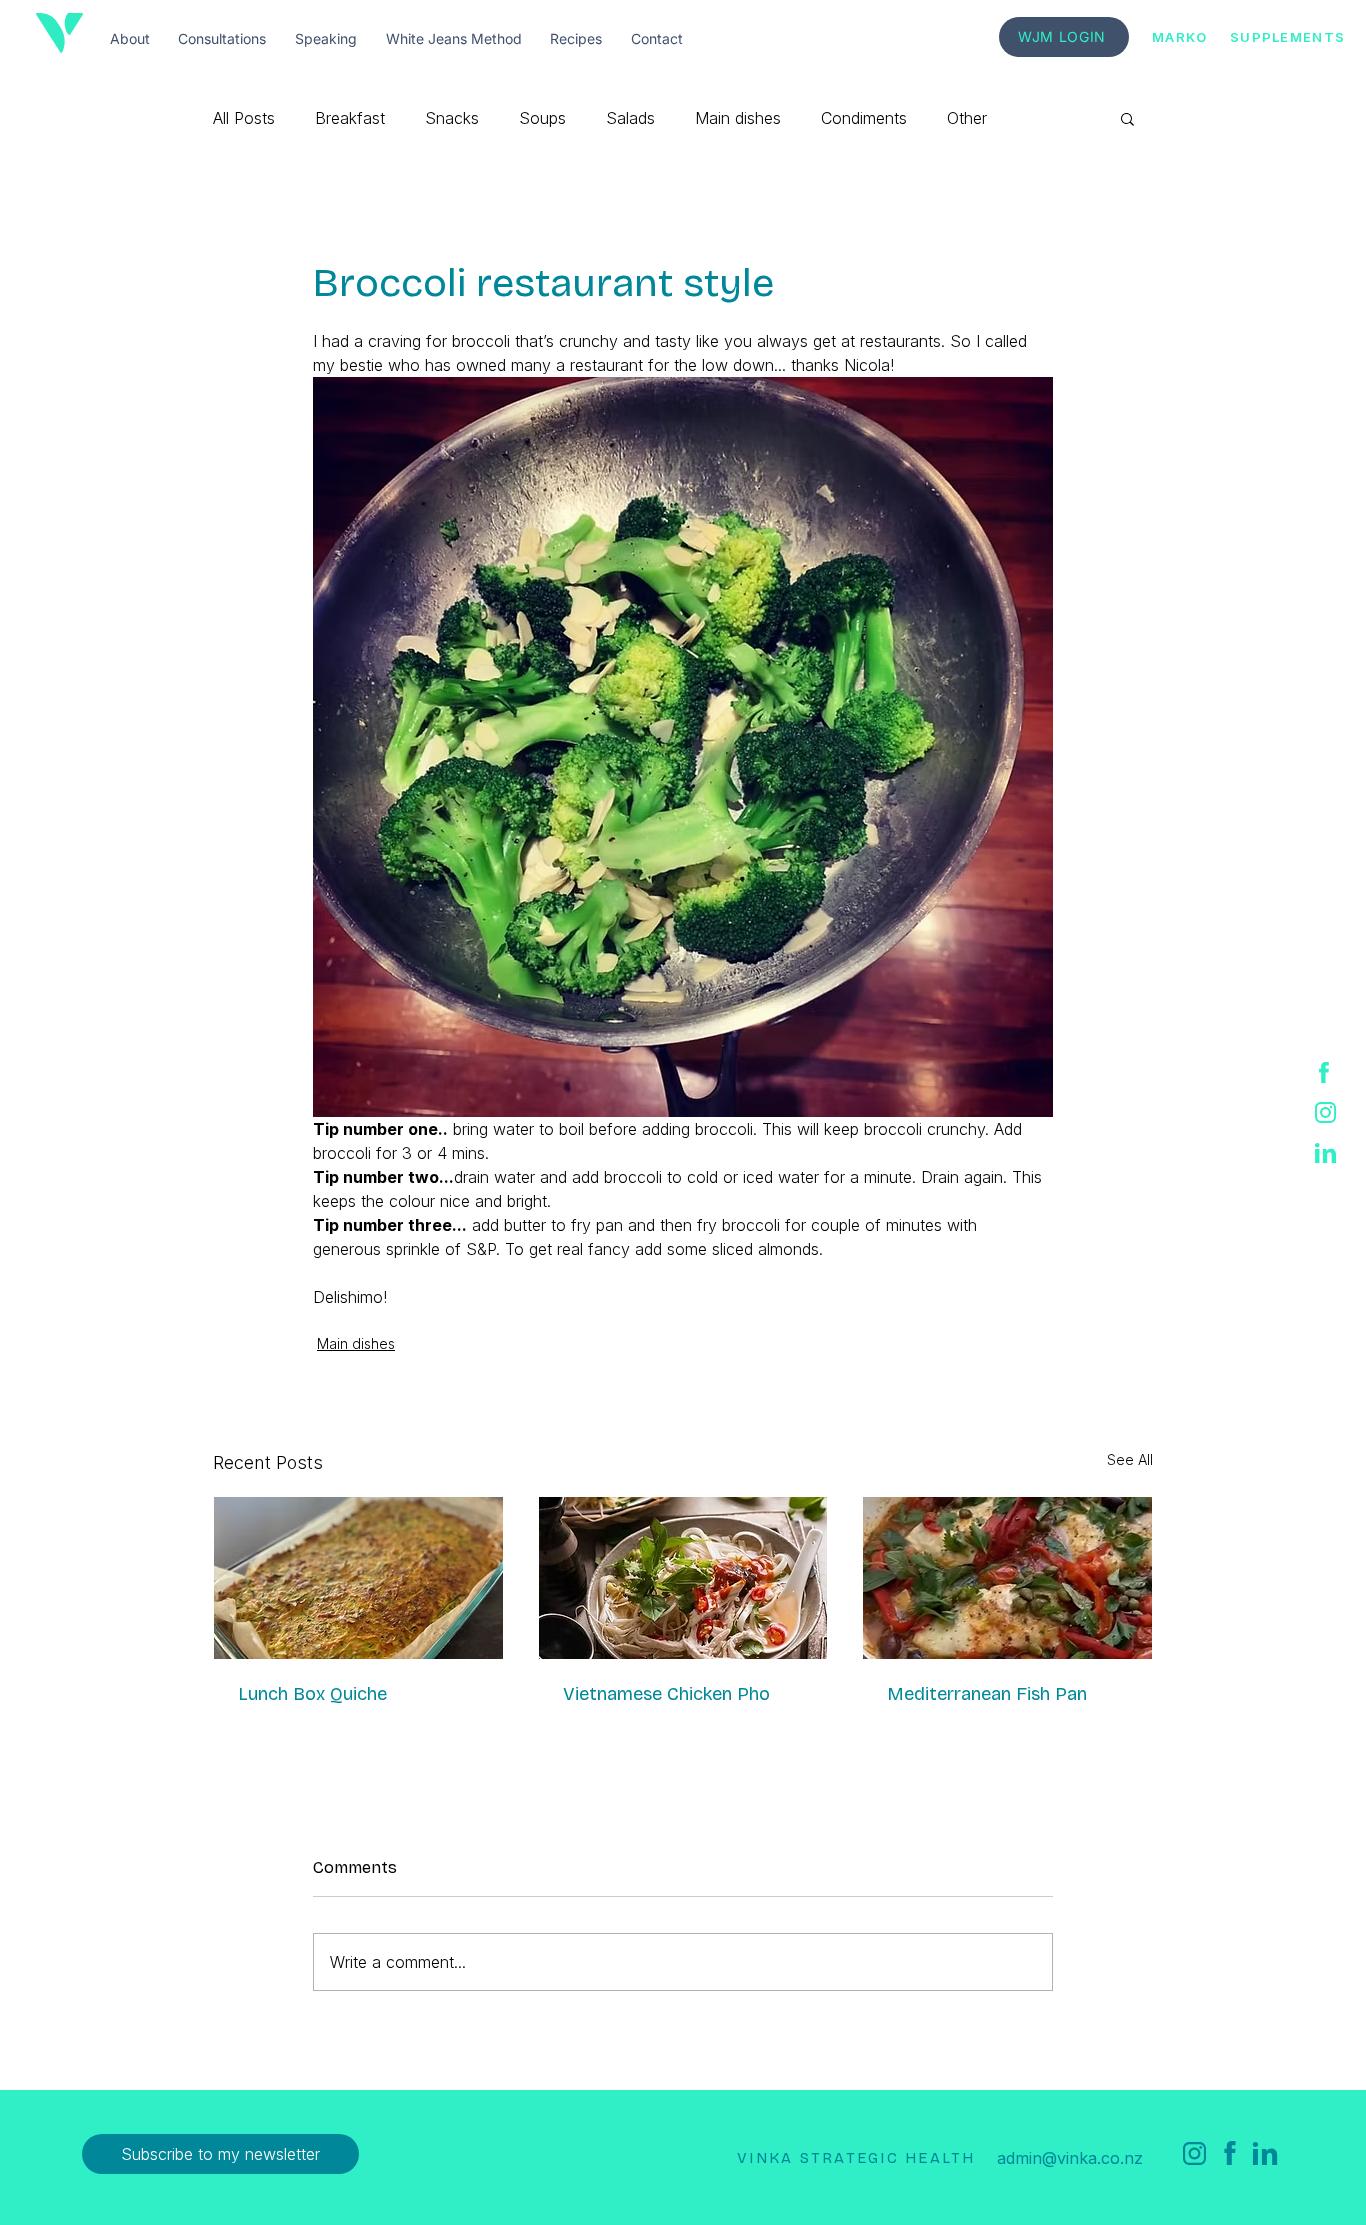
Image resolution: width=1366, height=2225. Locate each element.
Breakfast (350, 118)
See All (1130, 1459)
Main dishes (738, 118)
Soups (542, 118)
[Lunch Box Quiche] (358, 1578)
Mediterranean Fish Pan (987, 1694)
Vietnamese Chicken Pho (666, 1694)
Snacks (452, 118)
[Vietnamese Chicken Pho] (683, 1578)
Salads (630, 118)
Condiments (864, 118)
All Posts (244, 118)
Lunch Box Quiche (312, 1694)
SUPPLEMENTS (1287, 37)
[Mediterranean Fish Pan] (1007, 1578)
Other (967, 118)
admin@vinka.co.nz (1070, 2158)
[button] (1127, 118)
